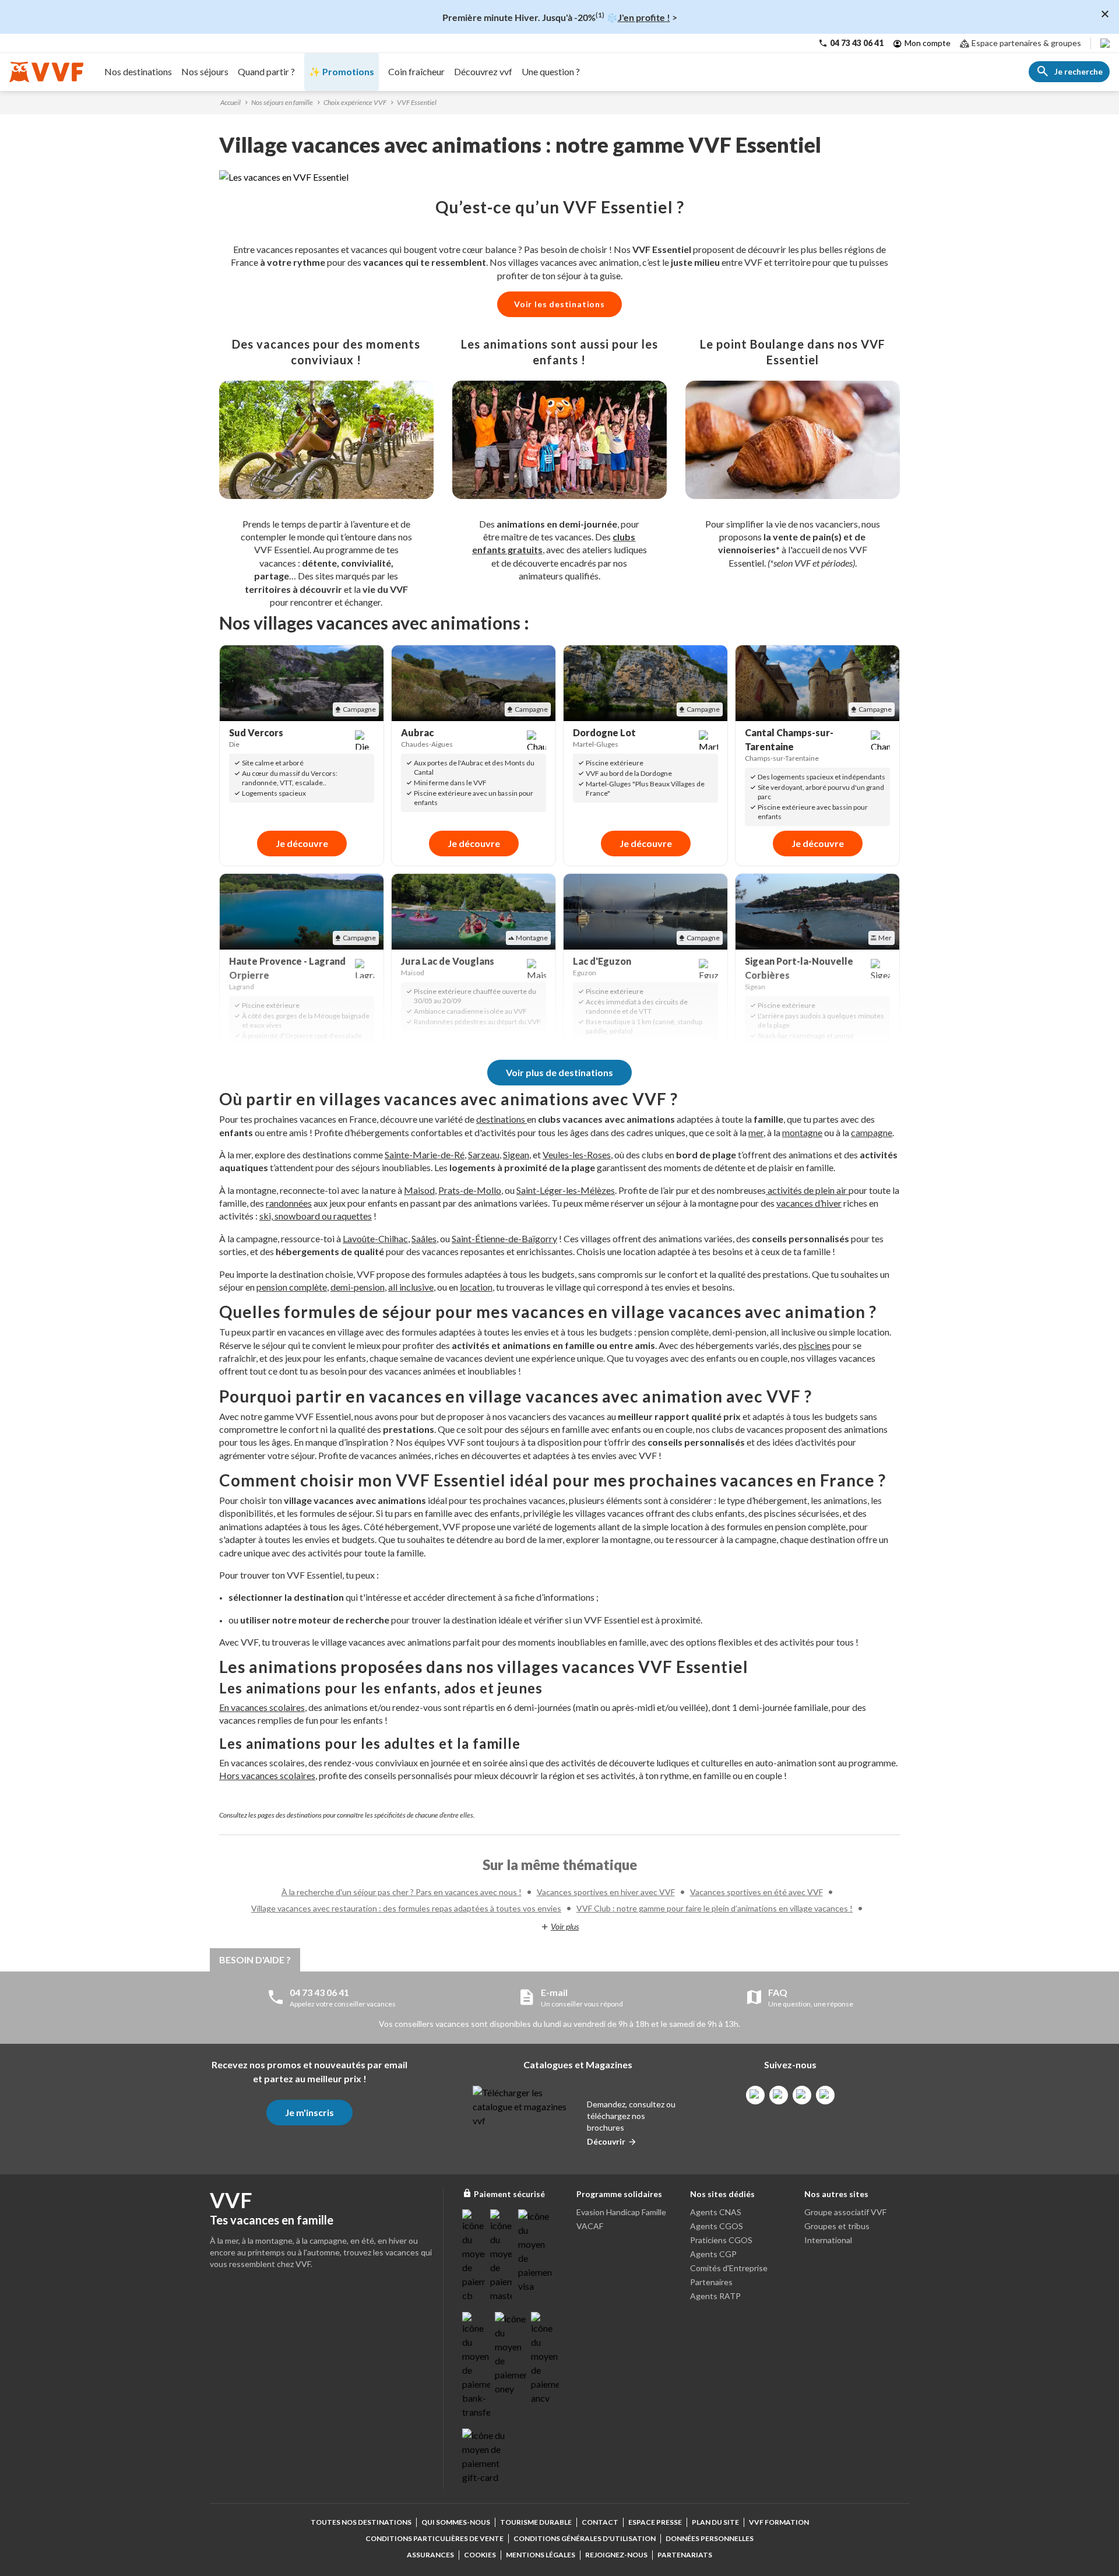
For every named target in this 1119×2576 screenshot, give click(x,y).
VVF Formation (779, 2522)
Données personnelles (710, 2538)
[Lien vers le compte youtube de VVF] (825, 2095)
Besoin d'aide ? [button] (255, 1960)
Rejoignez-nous (616, 2555)
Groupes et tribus (837, 2226)
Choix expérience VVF (355, 102)
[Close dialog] (1105, 14)
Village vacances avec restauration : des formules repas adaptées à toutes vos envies (406, 1908)
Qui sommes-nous (456, 2522)
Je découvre (302, 843)
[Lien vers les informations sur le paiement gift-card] (485, 2456)
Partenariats (685, 2555)
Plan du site (715, 2522)
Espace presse (655, 2522)
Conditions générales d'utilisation (585, 2538)
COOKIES (480, 2555)
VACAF (590, 2226)
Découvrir (606, 2141)
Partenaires (711, 2282)
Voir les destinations (559, 304)
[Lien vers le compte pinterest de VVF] (802, 2095)
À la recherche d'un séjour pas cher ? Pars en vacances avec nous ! (402, 1892)
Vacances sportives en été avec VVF (756, 1892)
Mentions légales (541, 2555)
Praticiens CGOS (721, 2240)
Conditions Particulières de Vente (434, 2538)
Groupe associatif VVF (845, 2212)
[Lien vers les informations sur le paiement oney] (511, 2354)
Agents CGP (713, 2254)
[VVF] (46, 72)
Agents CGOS (717, 2226)
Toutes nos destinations (361, 2522)
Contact (600, 2522)
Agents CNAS (716, 2212)
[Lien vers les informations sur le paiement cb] (474, 2256)
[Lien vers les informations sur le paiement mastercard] (502, 2256)
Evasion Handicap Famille (621, 2212)
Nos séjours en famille (282, 102)
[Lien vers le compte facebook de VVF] (755, 2095)
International (828, 2240)
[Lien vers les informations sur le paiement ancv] (545, 2359)
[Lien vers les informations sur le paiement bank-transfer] (476, 2366)
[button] (559, 177)
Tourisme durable (536, 2522)
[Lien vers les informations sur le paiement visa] (535, 2251)
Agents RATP (715, 2296)
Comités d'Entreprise (729, 2268)
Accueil (231, 102)
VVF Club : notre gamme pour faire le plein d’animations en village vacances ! (715, 1908)
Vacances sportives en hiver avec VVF (606, 1892)
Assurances (430, 2555)
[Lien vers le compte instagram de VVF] (779, 2095)
